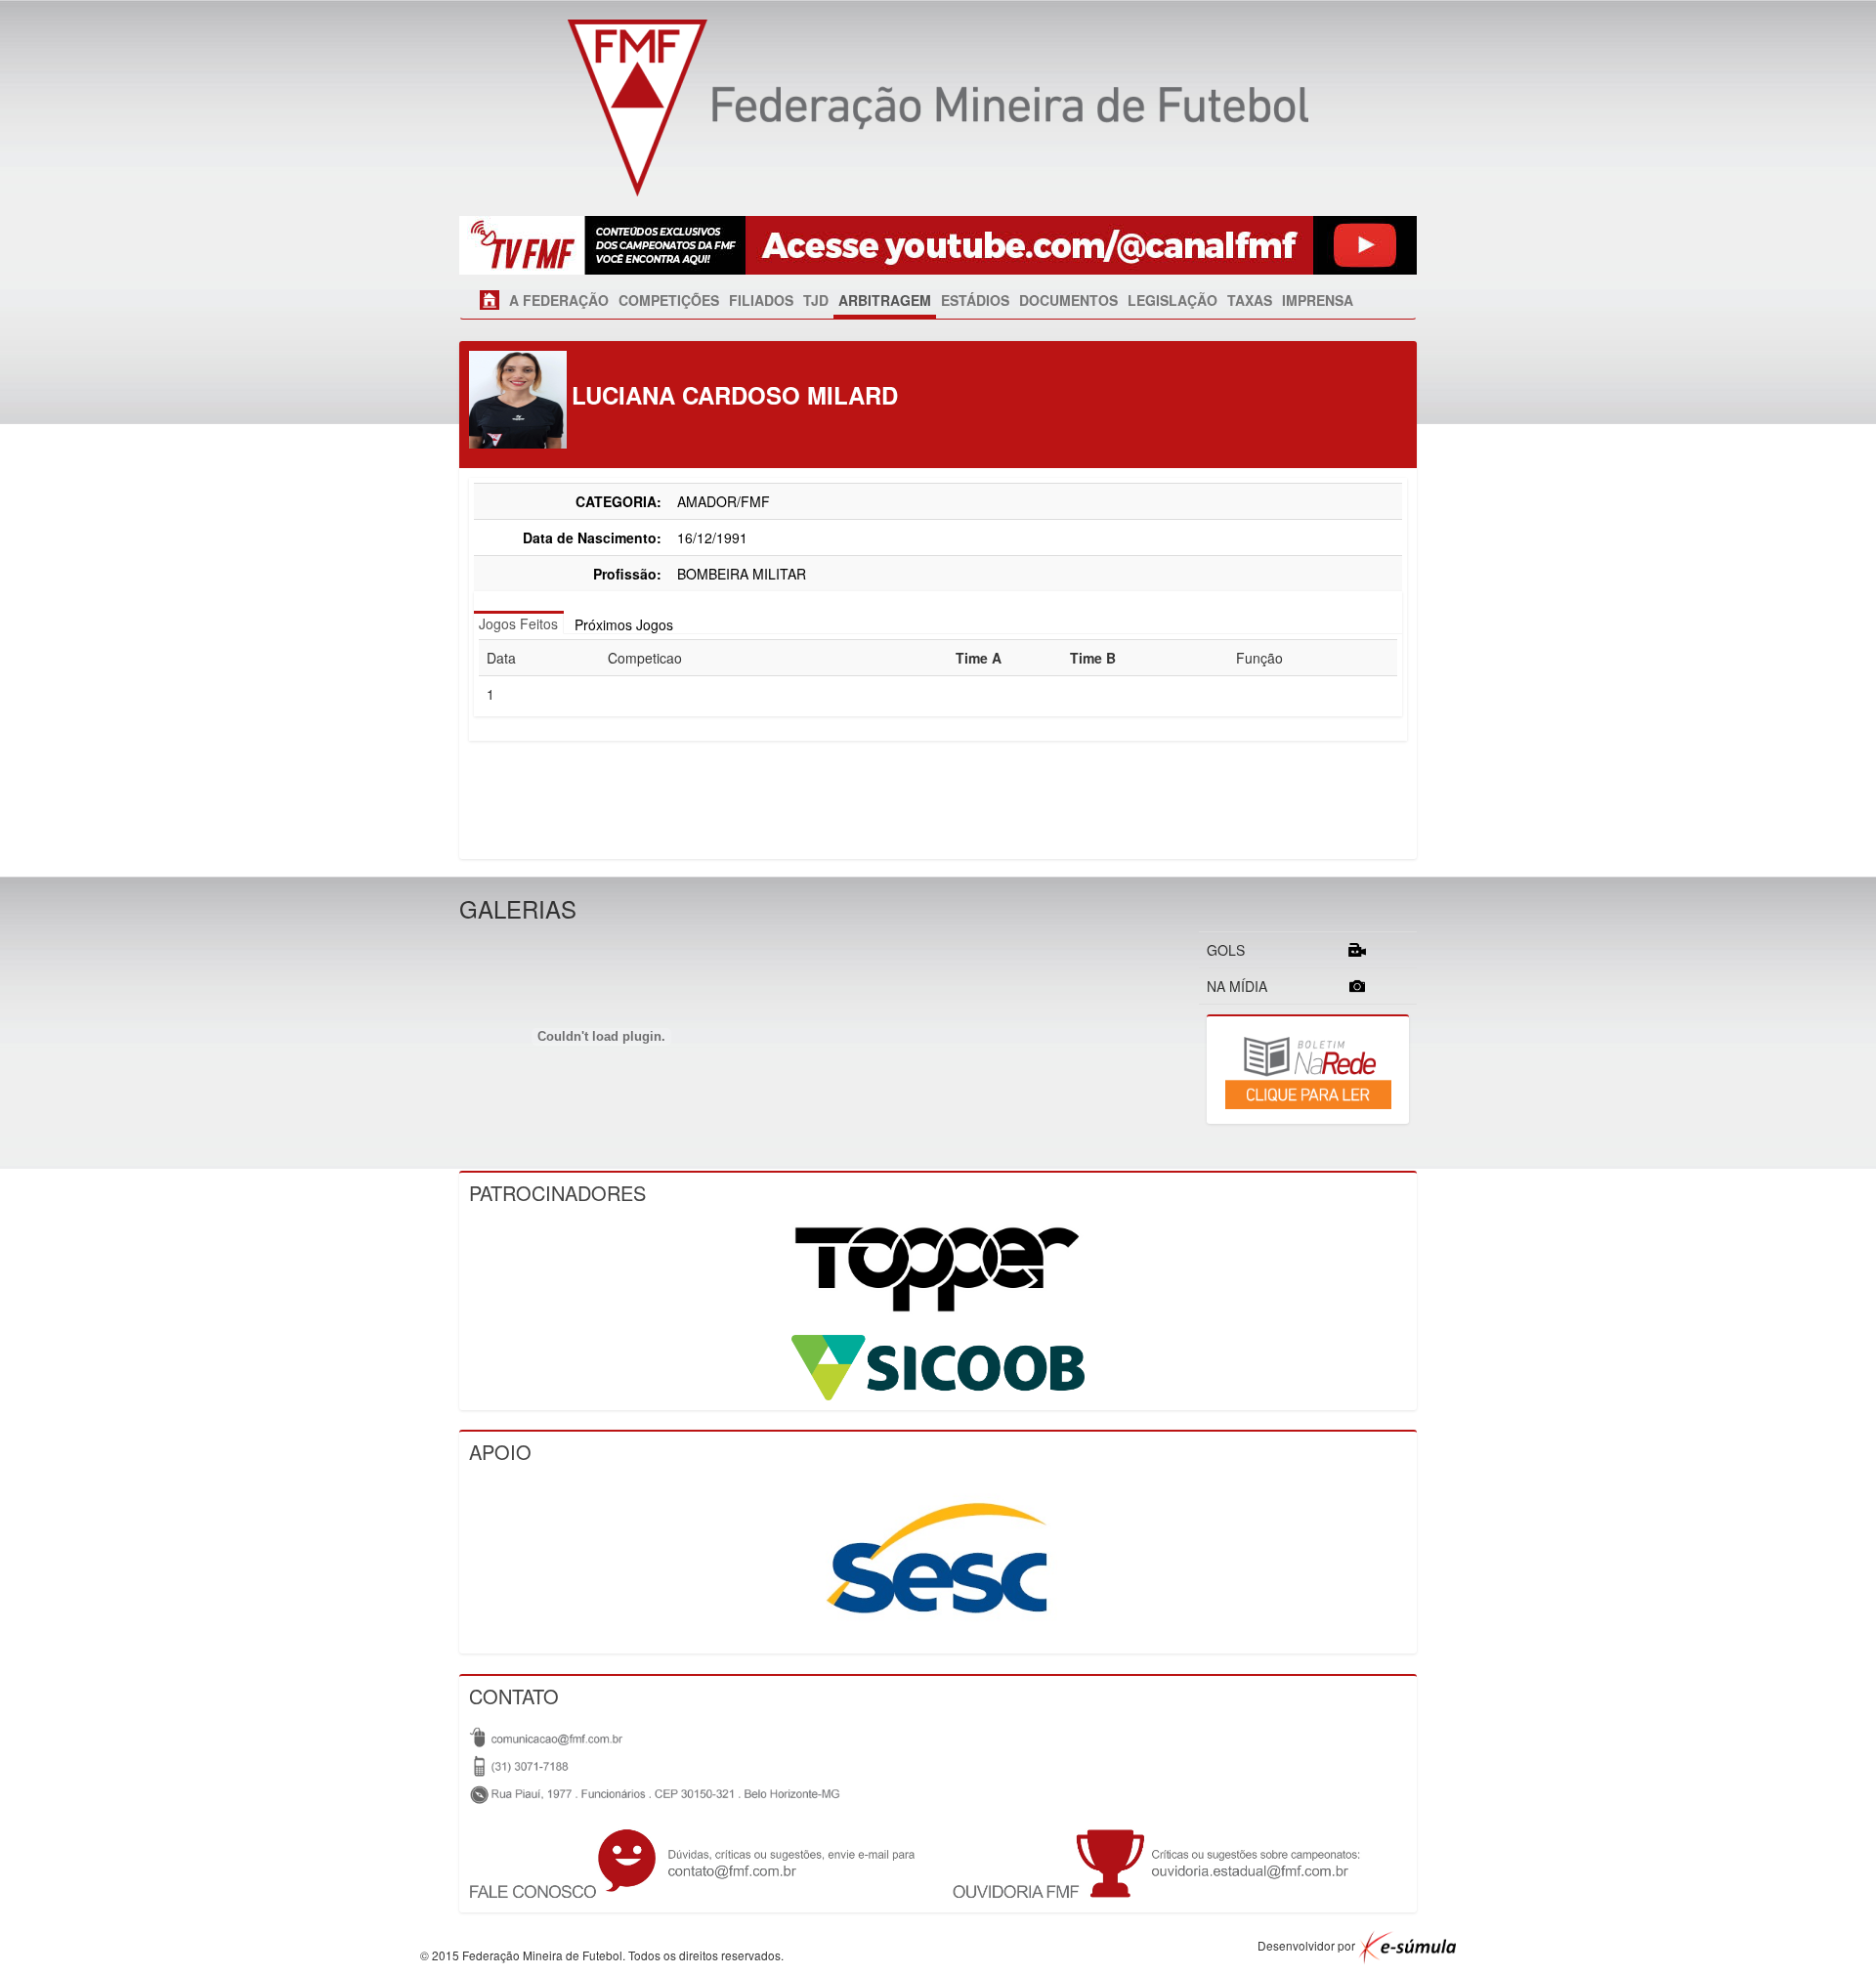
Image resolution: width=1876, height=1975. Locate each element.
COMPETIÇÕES (669, 300)
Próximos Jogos (624, 624)
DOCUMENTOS (1068, 300)
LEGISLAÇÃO (1172, 300)
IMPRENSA (1318, 300)
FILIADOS (761, 300)
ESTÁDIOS (975, 300)
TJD (816, 300)
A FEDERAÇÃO (559, 300)
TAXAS (1250, 300)
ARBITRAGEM (885, 300)
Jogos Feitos (518, 623)
